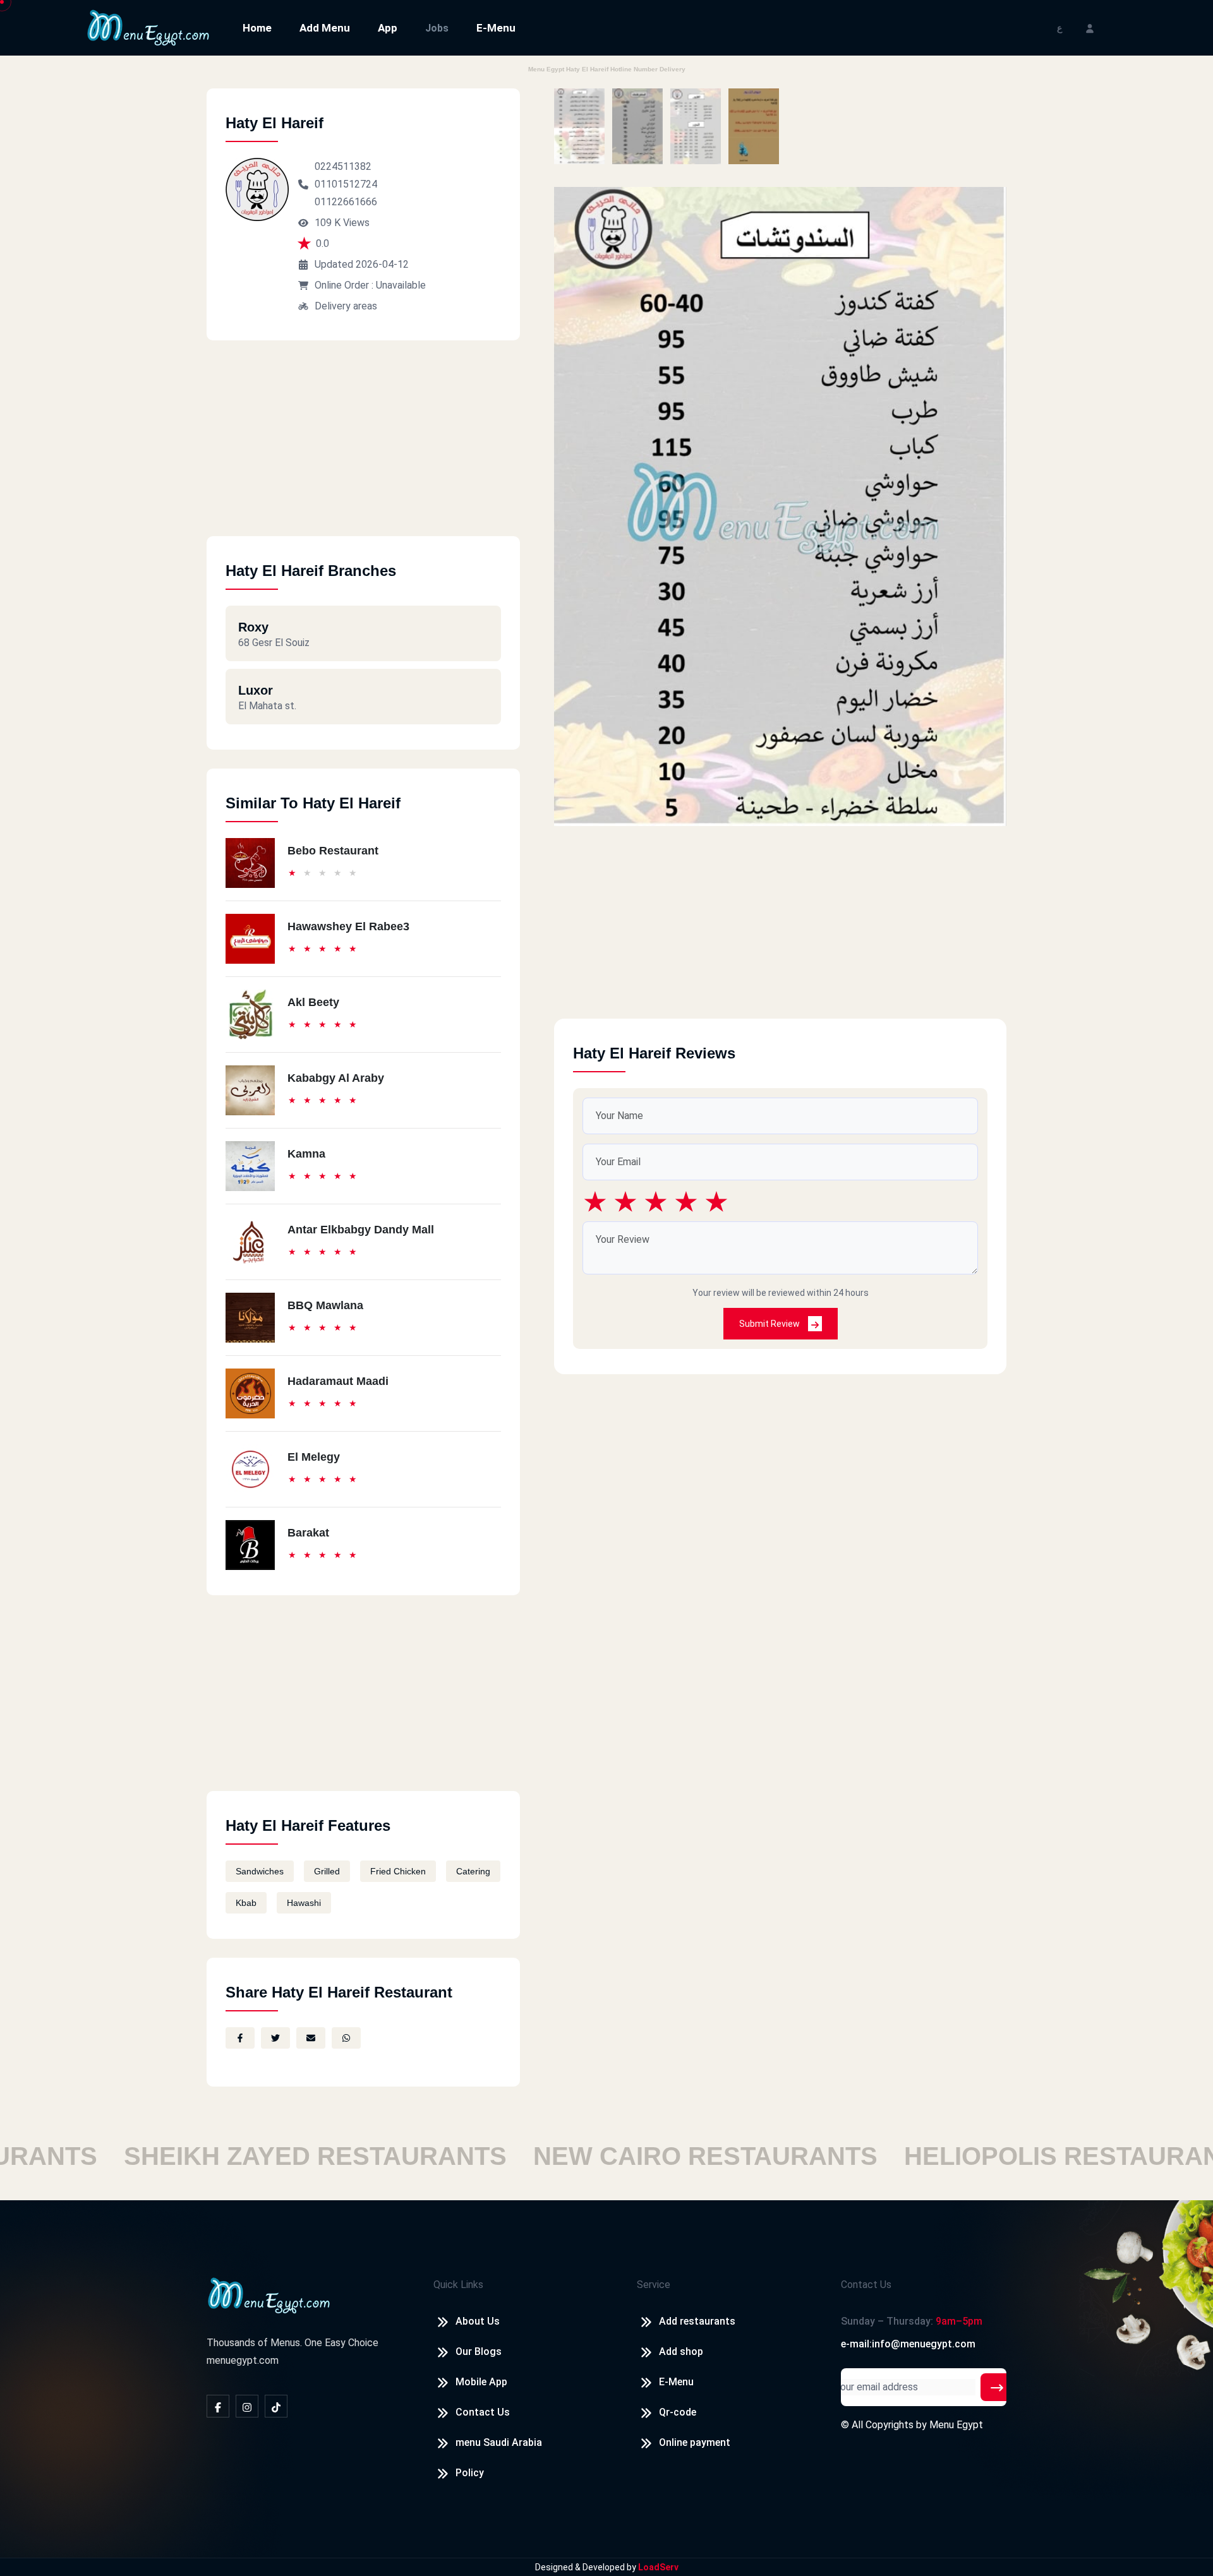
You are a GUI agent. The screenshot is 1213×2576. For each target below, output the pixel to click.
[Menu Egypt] (148, 27)
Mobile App (481, 2382)
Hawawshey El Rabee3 (348, 926)
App (388, 28)
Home (257, 28)
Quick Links (458, 2285)
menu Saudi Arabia (499, 2442)
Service (654, 2285)
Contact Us (483, 2412)
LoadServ (658, 2567)
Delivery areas (346, 306)
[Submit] (997, 2387)
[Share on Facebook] (240, 2038)
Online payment (695, 2442)
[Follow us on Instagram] (247, 2406)
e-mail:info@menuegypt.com (908, 2344)
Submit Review (770, 1324)
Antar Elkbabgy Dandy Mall (361, 1230)
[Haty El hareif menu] (579, 126)
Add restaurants (697, 2321)
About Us (478, 2321)
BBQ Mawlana (325, 1305)
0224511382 (343, 166)
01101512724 (346, 184)
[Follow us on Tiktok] (276, 2406)
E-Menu (496, 28)
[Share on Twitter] (275, 2038)
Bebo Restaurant (333, 851)
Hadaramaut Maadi (338, 1381)
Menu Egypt (956, 2425)
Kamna (306, 1154)
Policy (470, 2473)
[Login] (1090, 27)
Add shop (681, 2351)
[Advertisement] (363, 448)
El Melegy (314, 1457)
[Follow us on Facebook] (218, 2406)
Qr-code (678, 2412)
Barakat (308, 1533)
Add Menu (325, 28)
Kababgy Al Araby (336, 1078)
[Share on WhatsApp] (346, 2038)
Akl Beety (313, 1002)
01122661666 (346, 202)
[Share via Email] (311, 2038)
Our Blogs (479, 2351)
